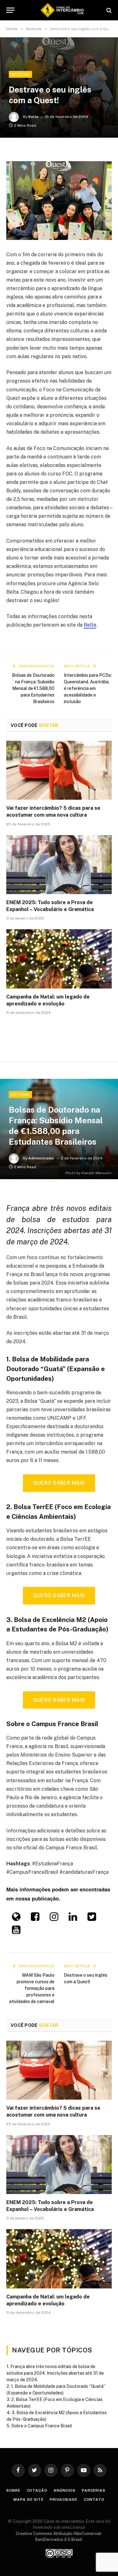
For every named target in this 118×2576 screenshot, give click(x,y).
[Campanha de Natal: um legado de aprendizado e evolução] (59, 959)
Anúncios (65, 2490)
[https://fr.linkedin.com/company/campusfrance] (73, 1919)
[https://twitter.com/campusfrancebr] (92, 1919)
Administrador (41, 1158)
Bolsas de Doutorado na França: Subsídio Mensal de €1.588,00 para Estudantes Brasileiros (33, 688)
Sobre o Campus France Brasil (42, 2426)
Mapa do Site (28, 2499)
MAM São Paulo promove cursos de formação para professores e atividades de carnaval (32, 1988)
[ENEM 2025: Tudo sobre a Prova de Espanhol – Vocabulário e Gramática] (59, 865)
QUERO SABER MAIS (59, 1483)
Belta (33, 117)
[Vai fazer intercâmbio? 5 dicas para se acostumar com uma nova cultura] (59, 770)
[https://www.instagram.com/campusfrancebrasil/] (54, 1919)
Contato (94, 2499)
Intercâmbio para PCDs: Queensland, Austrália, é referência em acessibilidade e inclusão (88, 688)
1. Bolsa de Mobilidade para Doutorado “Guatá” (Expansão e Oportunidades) (56, 2390)
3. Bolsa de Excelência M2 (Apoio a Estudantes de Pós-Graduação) (57, 2416)
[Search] (108, 10)
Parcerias (94, 2490)
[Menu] (10, 10)
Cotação (37, 2490)
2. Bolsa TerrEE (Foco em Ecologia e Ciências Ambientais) (55, 2403)
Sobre (13, 2490)
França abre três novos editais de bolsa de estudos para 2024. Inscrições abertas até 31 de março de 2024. (55, 2373)
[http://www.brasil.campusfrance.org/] (16, 1919)
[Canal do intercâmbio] (62, 10)
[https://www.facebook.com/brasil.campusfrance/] (35, 1919)
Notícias (20, 74)
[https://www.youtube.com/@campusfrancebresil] (16, 1932)
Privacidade (63, 2499)
